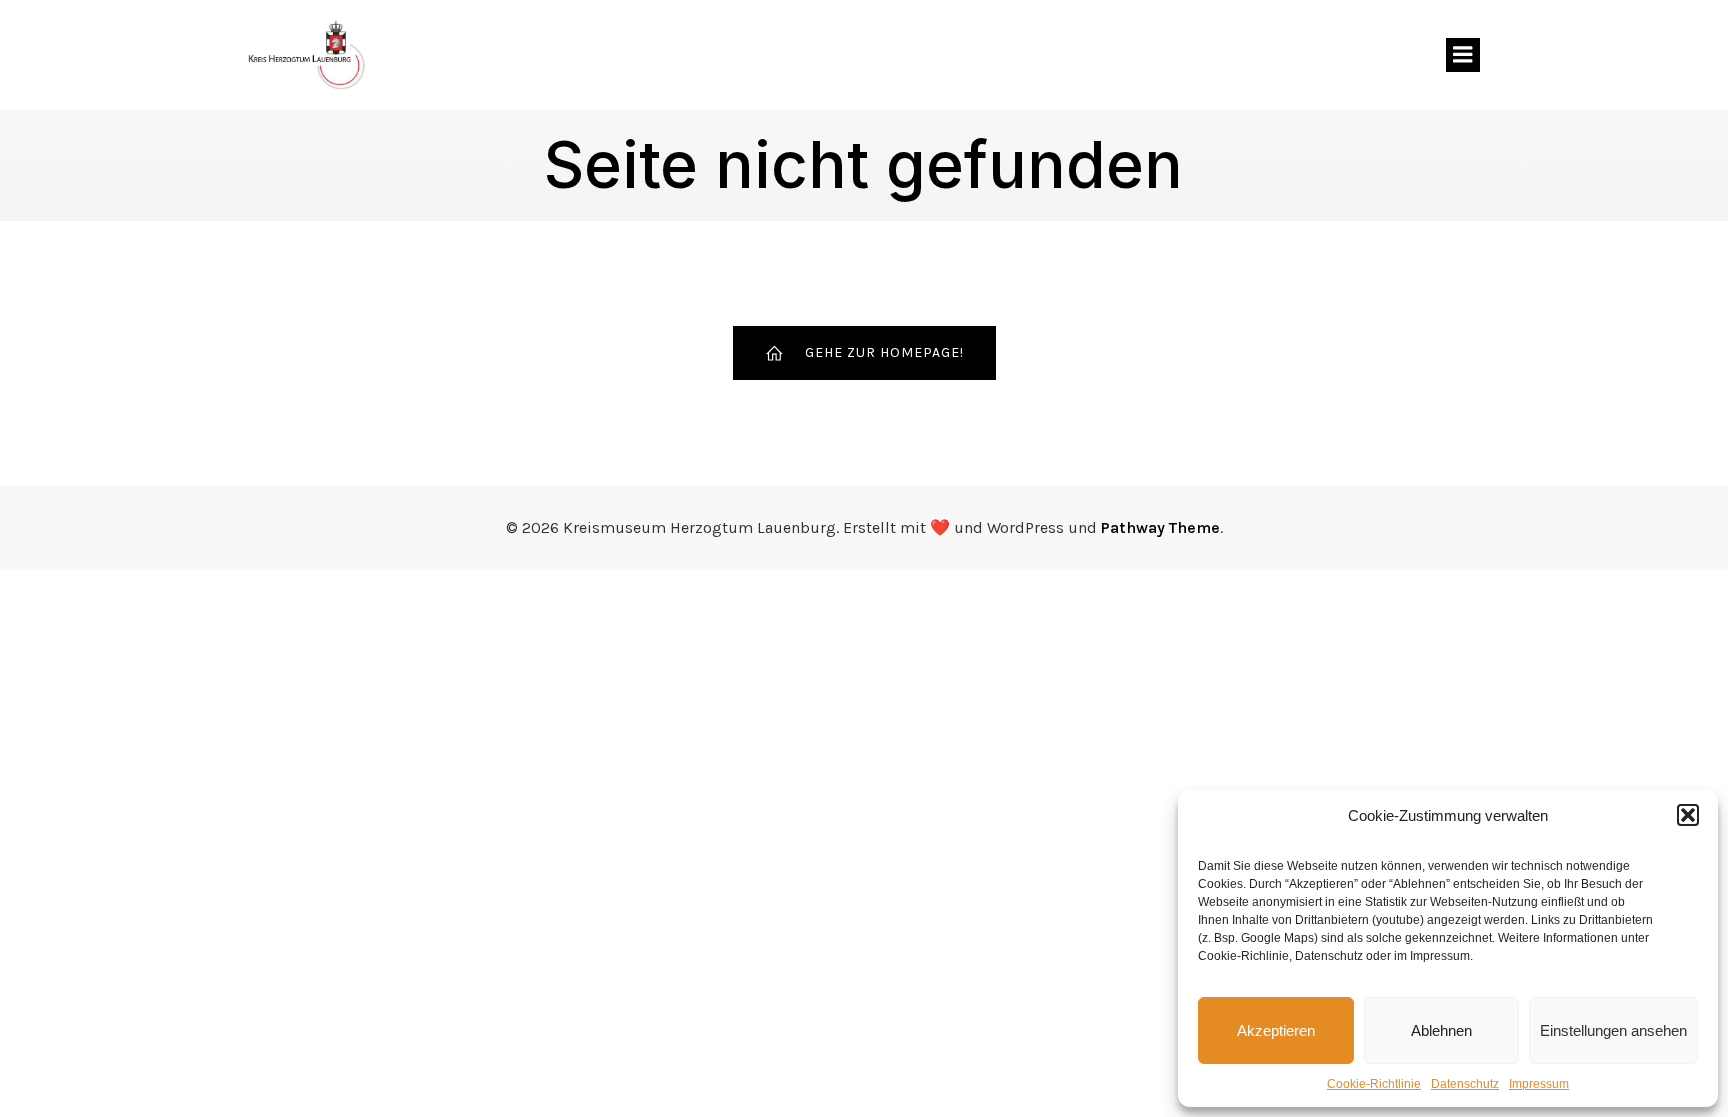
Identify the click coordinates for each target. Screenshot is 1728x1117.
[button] (1688, 815)
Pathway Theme (1160, 527)
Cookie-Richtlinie (1374, 1084)
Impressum (1539, 1084)
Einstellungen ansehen (1613, 1030)
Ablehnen (1441, 1030)
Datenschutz (1465, 1084)
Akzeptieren (1276, 1030)
